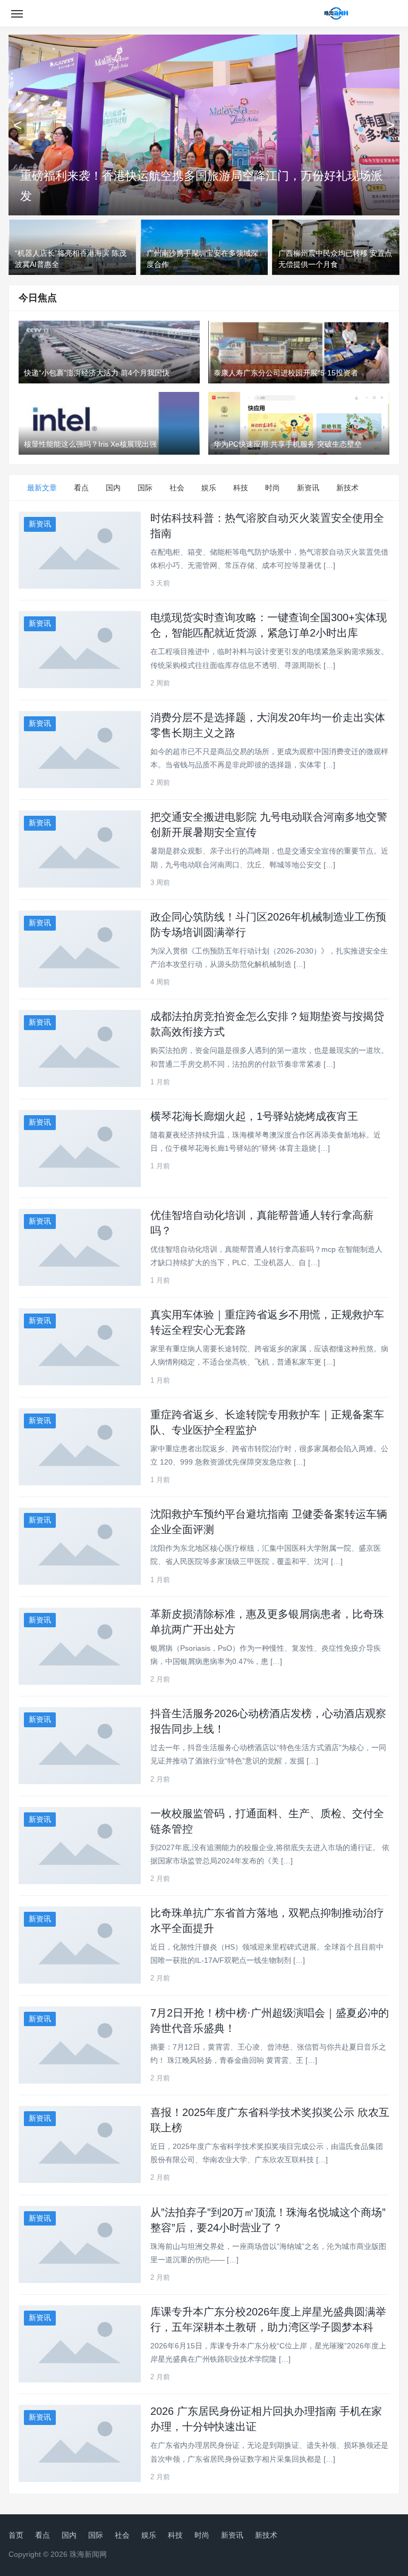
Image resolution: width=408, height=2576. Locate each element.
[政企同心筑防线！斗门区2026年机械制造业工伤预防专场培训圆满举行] (80, 949)
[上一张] (18, 125)
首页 (16, 2535)
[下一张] (390, 125)
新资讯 (308, 488)
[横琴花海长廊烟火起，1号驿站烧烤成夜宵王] (80, 1148)
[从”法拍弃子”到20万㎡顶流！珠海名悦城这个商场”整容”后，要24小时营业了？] (80, 2244)
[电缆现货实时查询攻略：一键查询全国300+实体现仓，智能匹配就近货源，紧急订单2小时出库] (80, 650)
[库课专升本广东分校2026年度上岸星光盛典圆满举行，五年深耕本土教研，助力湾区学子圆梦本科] (80, 2344)
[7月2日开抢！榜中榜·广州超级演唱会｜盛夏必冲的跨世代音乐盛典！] (80, 2045)
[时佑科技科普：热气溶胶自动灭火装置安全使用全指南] (80, 550)
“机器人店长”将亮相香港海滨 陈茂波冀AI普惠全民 (148, 196)
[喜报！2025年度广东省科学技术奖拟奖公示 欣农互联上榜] (80, 2144)
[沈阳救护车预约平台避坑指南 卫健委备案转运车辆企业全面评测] (80, 1546)
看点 (81, 488)
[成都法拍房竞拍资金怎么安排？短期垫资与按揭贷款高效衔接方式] (80, 1048)
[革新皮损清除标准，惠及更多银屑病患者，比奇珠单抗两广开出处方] (80, 1646)
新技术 (347, 488)
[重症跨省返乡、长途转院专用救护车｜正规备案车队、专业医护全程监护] (80, 1447)
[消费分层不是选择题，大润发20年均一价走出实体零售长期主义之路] (80, 750)
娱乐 (209, 488)
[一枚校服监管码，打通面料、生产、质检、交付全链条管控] (80, 1846)
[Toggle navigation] (17, 13)
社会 (177, 488)
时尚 (273, 488)
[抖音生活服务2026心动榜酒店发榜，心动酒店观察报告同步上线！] (80, 1746)
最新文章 (42, 488)
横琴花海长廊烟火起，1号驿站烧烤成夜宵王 (254, 1116)
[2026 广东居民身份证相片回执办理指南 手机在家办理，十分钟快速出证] (80, 2443)
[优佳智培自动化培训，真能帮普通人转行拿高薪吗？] (80, 1247)
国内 (113, 488)
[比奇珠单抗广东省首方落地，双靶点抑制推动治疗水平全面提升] (80, 1945)
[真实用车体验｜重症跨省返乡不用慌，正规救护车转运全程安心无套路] (80, 1347)
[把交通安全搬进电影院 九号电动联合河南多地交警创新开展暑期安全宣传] (80, 849)
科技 (241, 488)
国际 (145, 488)
